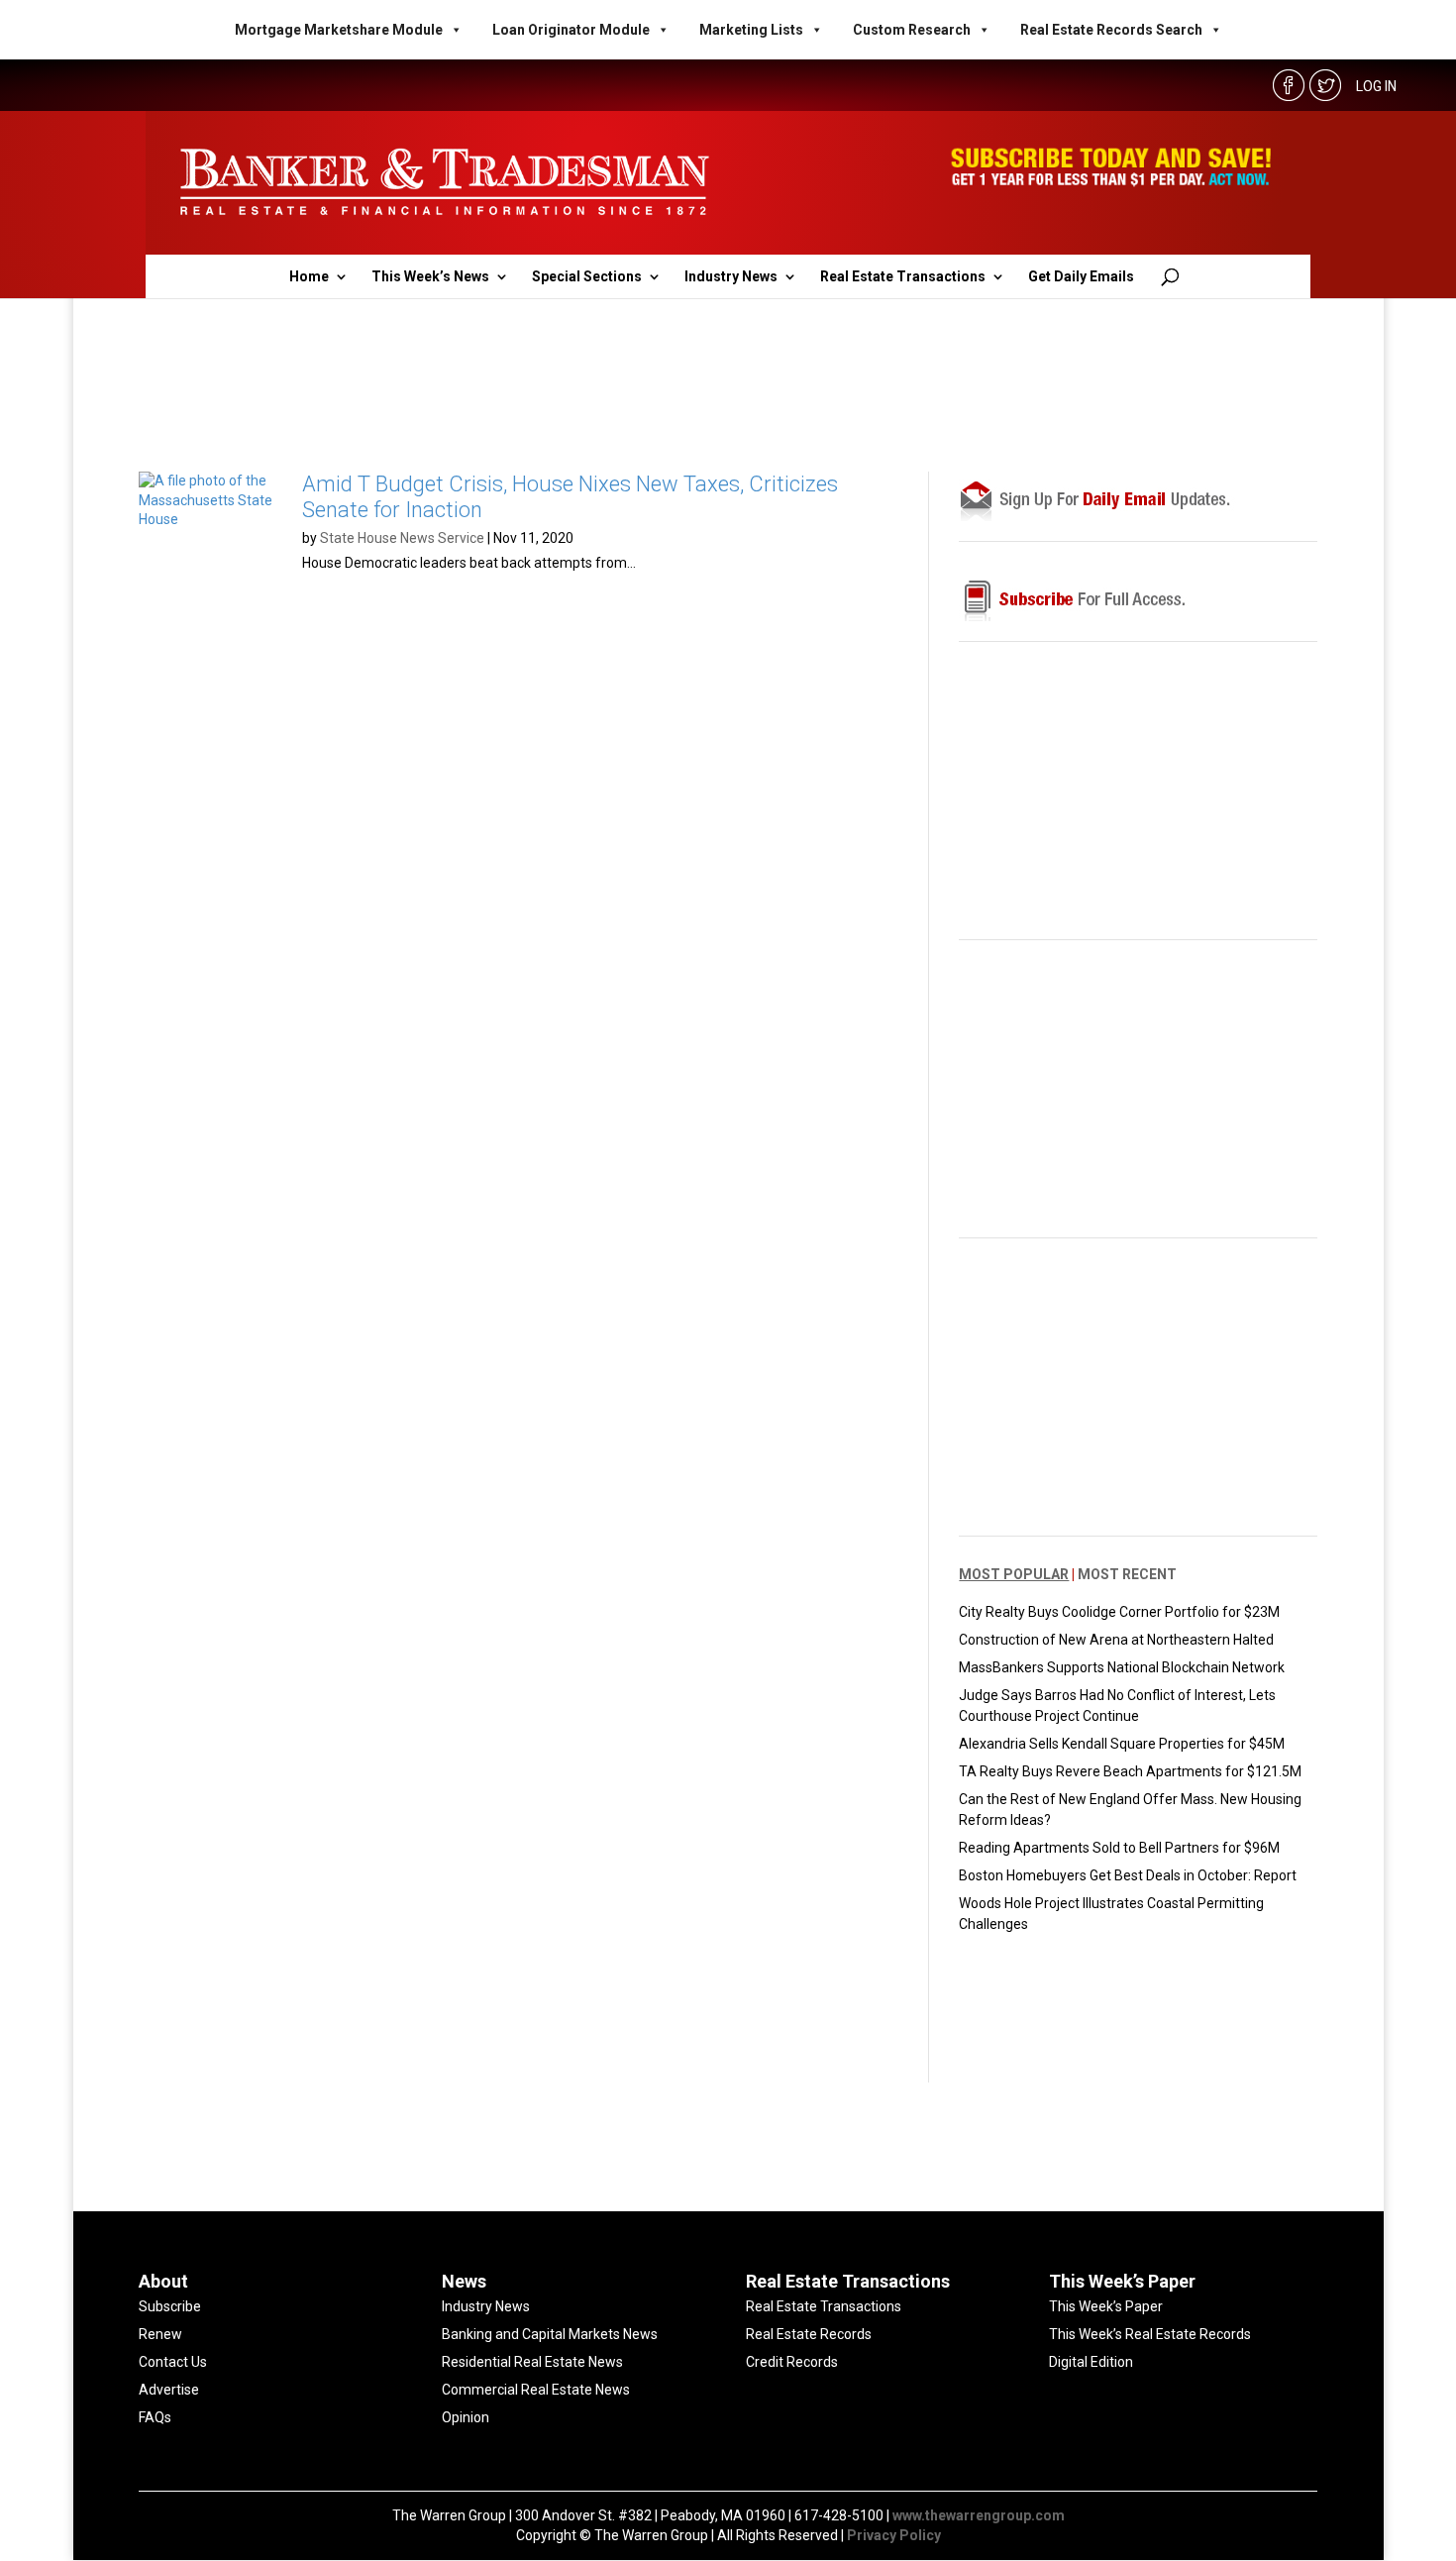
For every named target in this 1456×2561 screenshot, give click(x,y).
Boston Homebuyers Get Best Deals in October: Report (1128, 1875)
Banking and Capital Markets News (550, 2334)
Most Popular (1014, 1574)
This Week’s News (430, 277)
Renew (160, 2334)
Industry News (731, 277)
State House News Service (402, 538)
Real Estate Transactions (903, 277)
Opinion (466, 2417)
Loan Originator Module (571, 30)
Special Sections (587, 277)
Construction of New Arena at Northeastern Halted (1116, 1640)
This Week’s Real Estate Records (1150, 2334)
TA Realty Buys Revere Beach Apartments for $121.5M (1130, 1771)
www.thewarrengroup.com (979, 2515)
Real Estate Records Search (1111, 30)
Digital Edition (1091, 2362)
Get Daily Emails (1081, 277)
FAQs (155, 2417)
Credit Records (792, 2362)
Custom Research (912, 30)
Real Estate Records (809, 2334)
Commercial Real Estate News (536, 2390)
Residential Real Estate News (532, 2362)
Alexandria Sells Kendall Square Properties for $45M (1122, 1744)
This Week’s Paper (1106, 2306)
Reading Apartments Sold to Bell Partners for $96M (1119, 1848)
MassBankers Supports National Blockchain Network (1122, 1667)
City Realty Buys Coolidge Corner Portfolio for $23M (1119, 1612)
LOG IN (1376, 86)
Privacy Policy (894, 2535)
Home (309, 277)
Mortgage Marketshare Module (339, 30)
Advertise (169, 2390)
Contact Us (173, 2362)
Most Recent (1127, 1574)
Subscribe (170, 2306)
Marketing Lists (751, 30)
